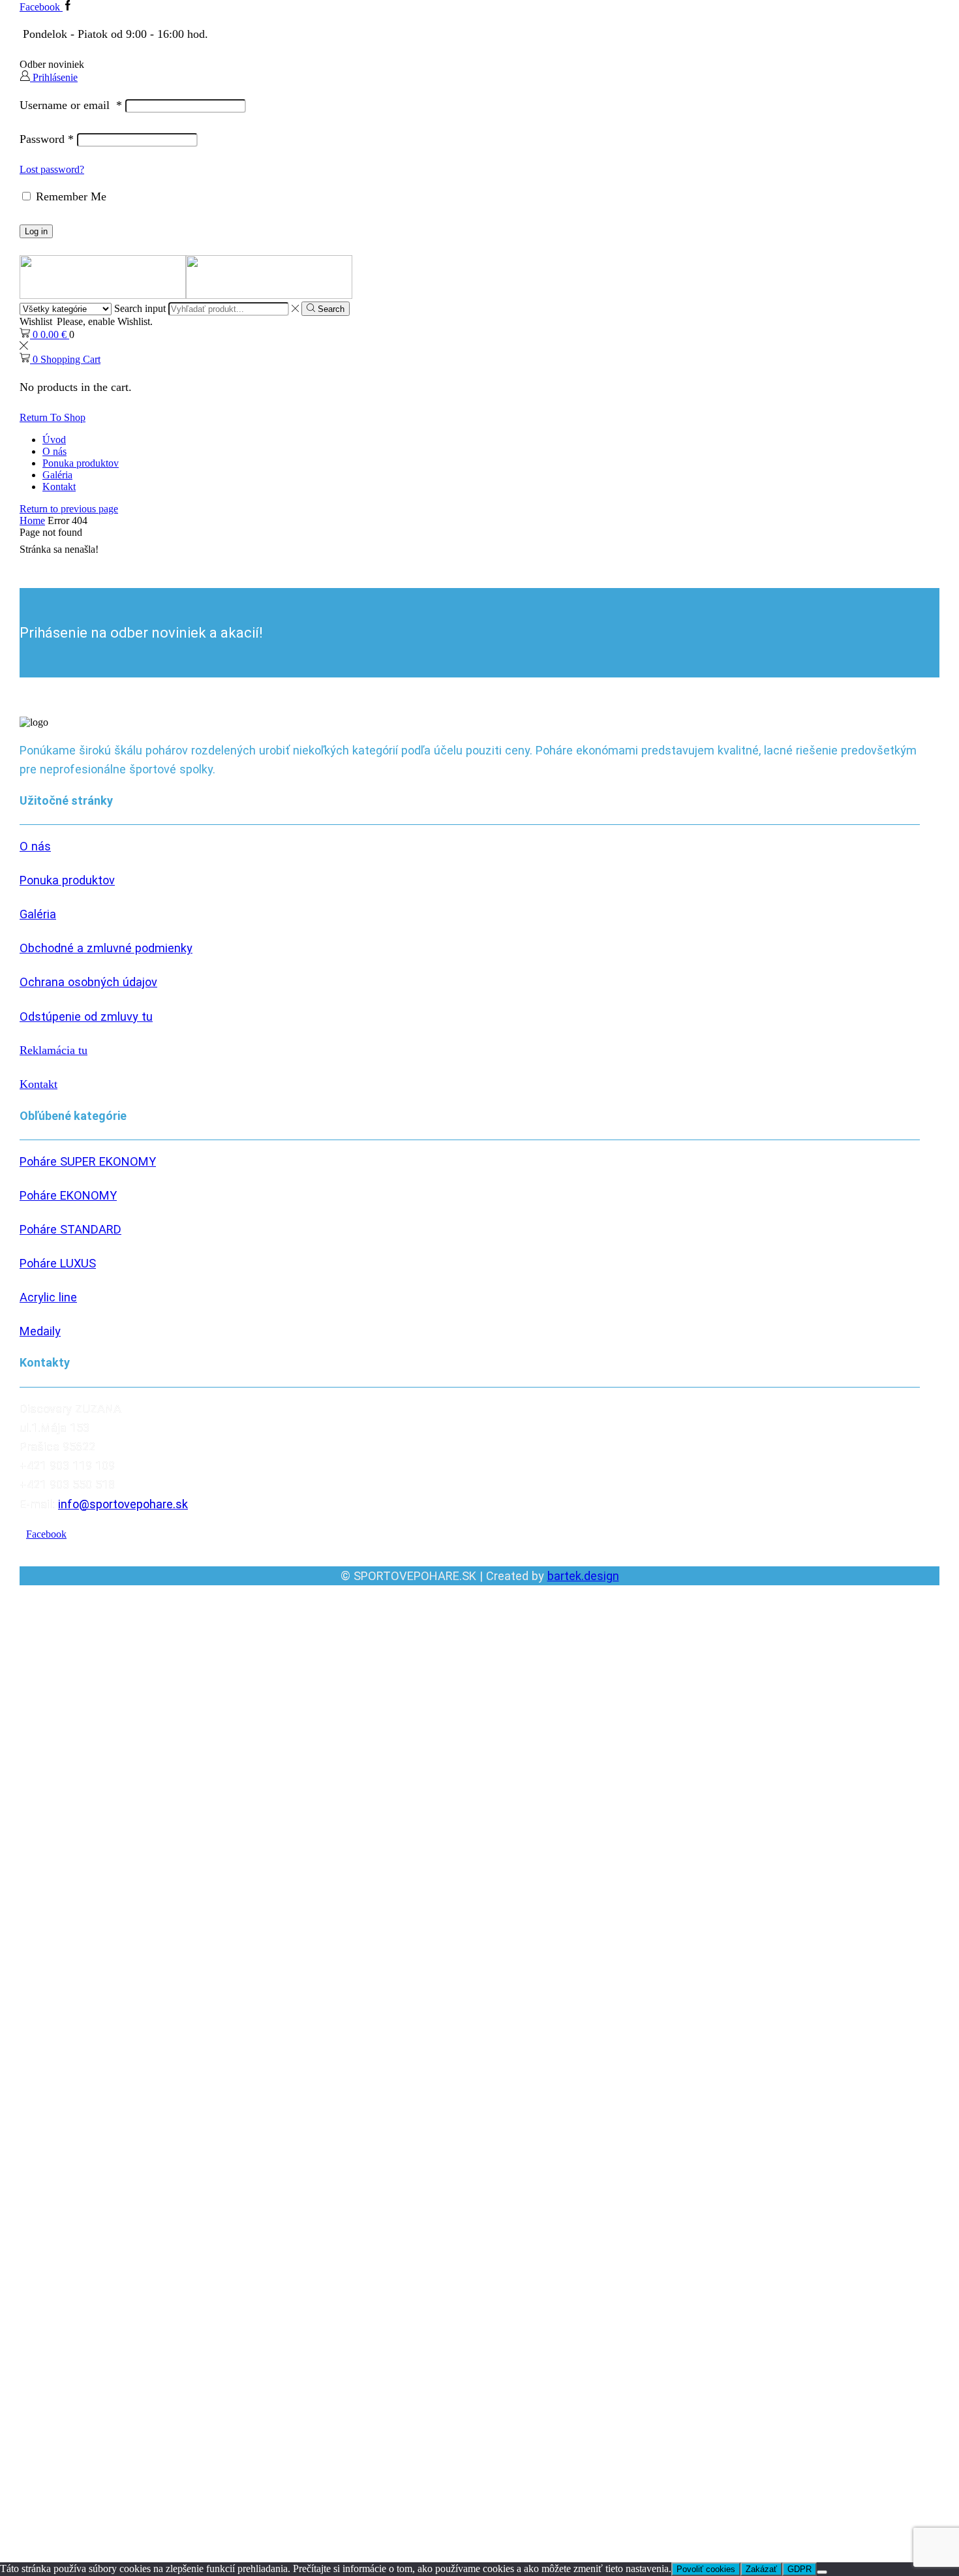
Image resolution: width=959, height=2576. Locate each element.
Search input (140, 308)
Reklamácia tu (53, 1050)
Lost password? (52, 169)
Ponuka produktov (81, 463)
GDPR (799, 2569)
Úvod (54, 440)
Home (32, 520)
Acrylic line (48, 1297)
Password (47, 139)
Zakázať (761, 2569)
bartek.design (583, 1576)
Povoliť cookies (706, 2569)
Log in (36, 231)
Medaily (40, 1331)
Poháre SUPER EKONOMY (88, 1161)
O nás (54, 451)
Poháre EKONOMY (68, 1195)
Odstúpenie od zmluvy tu (86, 1016)
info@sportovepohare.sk (123, 1504)
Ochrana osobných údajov (88, 982)
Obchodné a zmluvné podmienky (106, 948)
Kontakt (59, 487)
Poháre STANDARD (70, 1229)
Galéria (57, 475)
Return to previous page (69, 509)
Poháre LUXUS (58, 1263)
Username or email (71, 105)
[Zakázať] (822, 2572)
